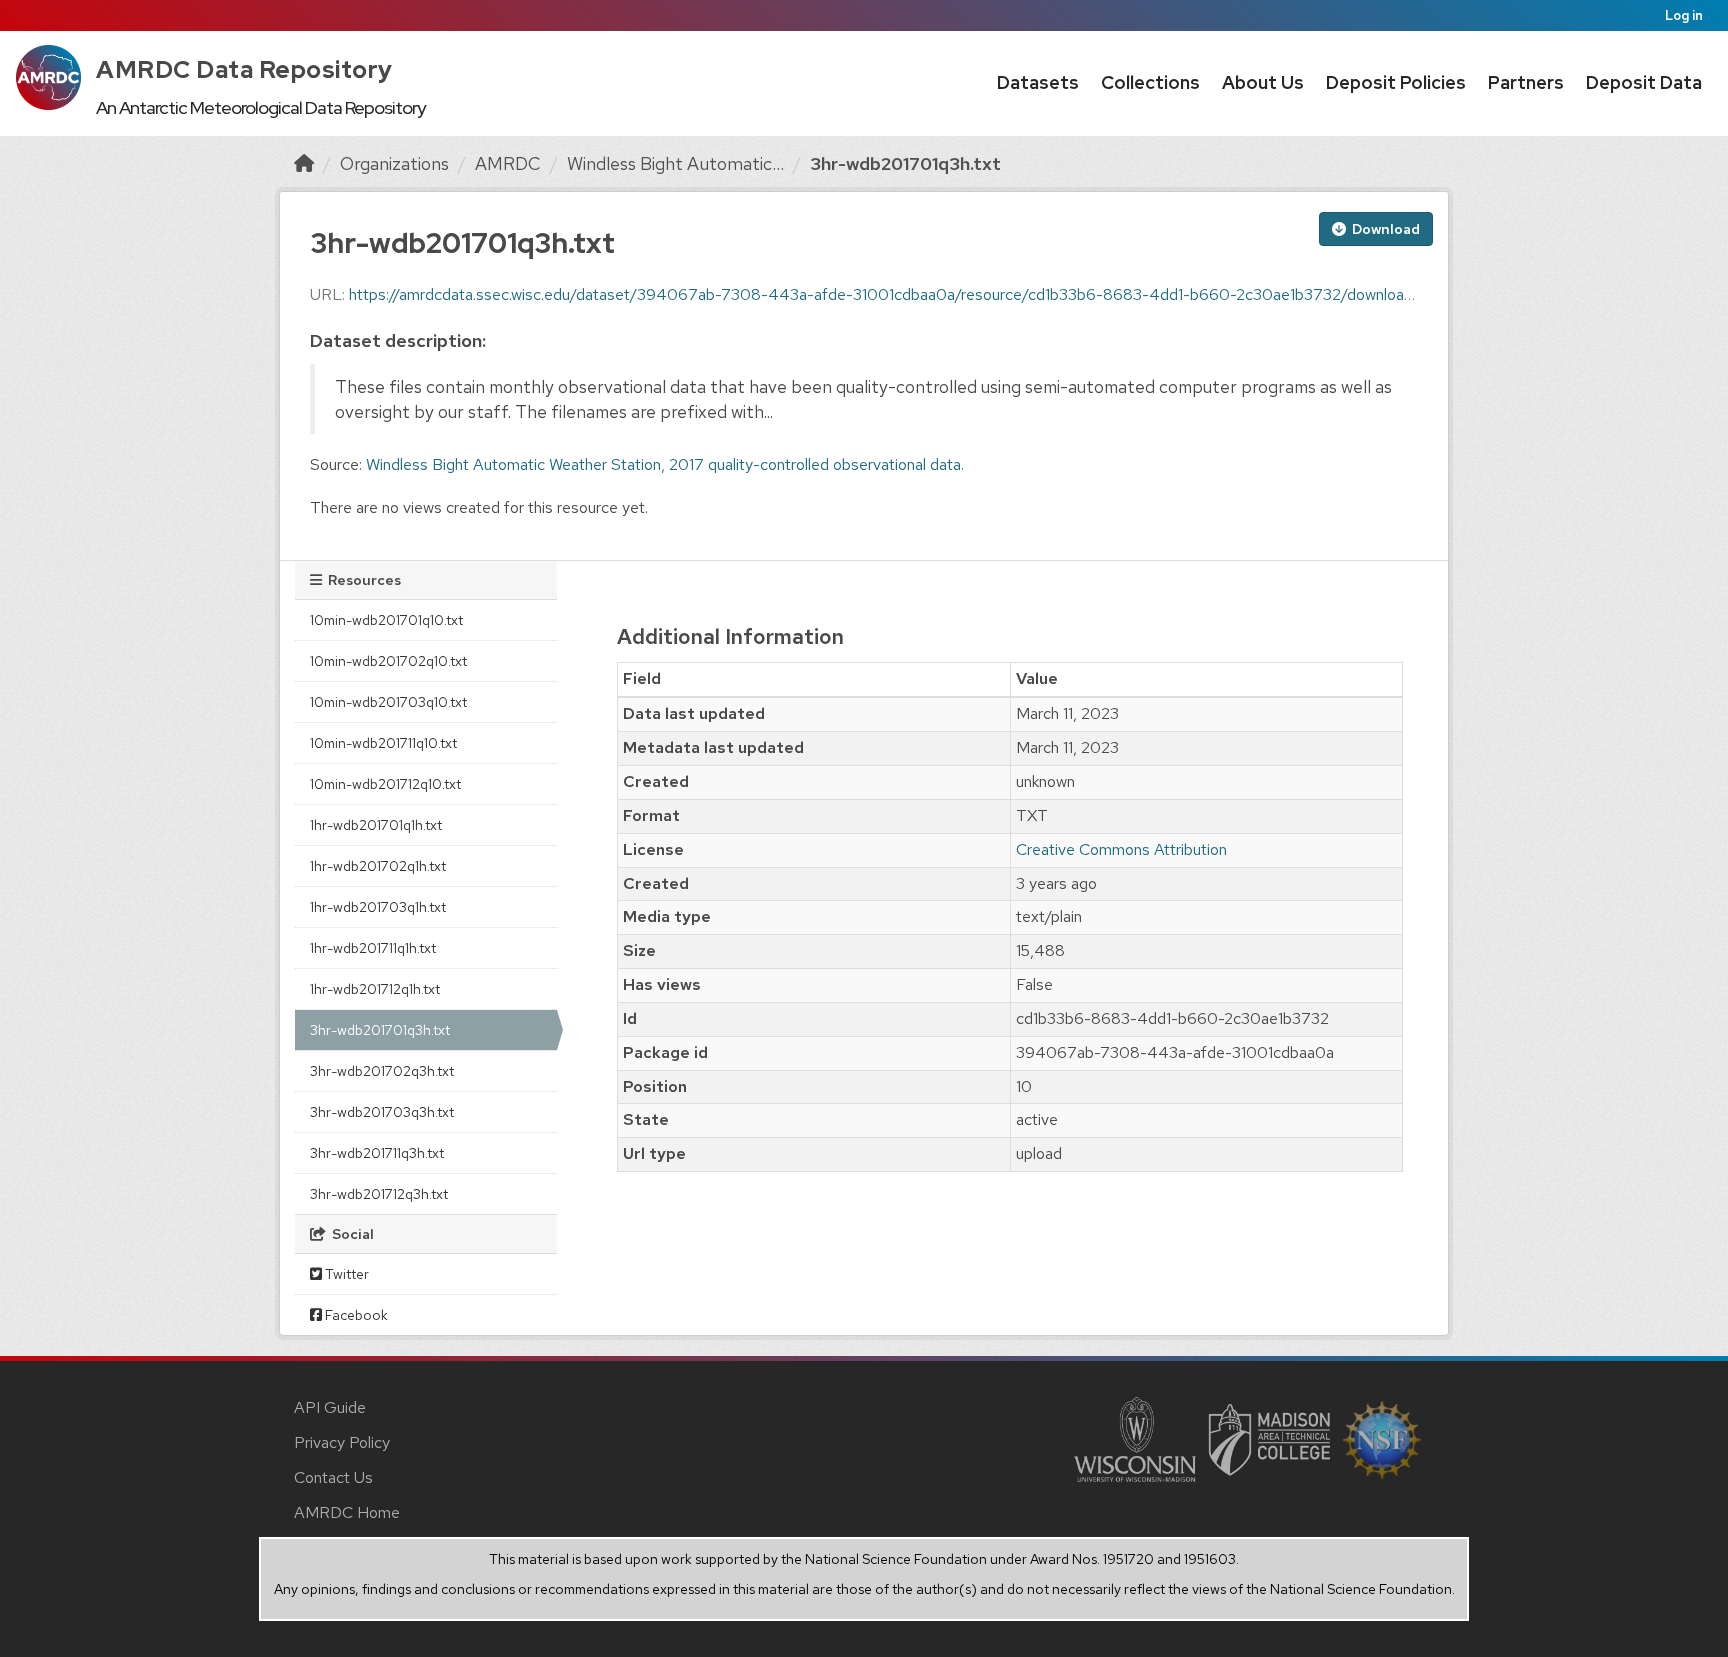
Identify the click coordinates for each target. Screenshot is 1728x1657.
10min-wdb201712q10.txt (385, 784)
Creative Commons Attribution (1121, 849)
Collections (1150, 82)
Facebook (355, 1315)
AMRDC (508, 163)
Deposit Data (1644, 82)
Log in (1684, 15)
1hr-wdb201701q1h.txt (376, 825)
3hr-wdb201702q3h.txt (382, 1071)
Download (1384, 229)
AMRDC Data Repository (244, 69)
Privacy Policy (342, 1442)
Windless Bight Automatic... (675, 163)
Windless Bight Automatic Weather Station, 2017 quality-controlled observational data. (665, 464)
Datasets (1038, 82)
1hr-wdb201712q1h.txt (375, 989)
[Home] (304, 163)
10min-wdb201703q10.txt (388, 702)
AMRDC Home (347, 1512)
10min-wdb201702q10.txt (388, 661)
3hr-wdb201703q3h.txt (382, 1112)
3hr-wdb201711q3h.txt (377, 1153)
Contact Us (333, 1477)
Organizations (394, 163)
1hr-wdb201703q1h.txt (378, 907)
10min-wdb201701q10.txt (386, 620)
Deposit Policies (1396, 82)
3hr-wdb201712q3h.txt (379, 1194)
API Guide (330, 1407)
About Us (1263, 82)
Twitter (345, 1274)
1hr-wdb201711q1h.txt (373, 948)
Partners (1526, 82)
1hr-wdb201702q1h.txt (378, 866)
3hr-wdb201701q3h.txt (905, 163)
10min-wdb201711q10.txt (383, 743)
